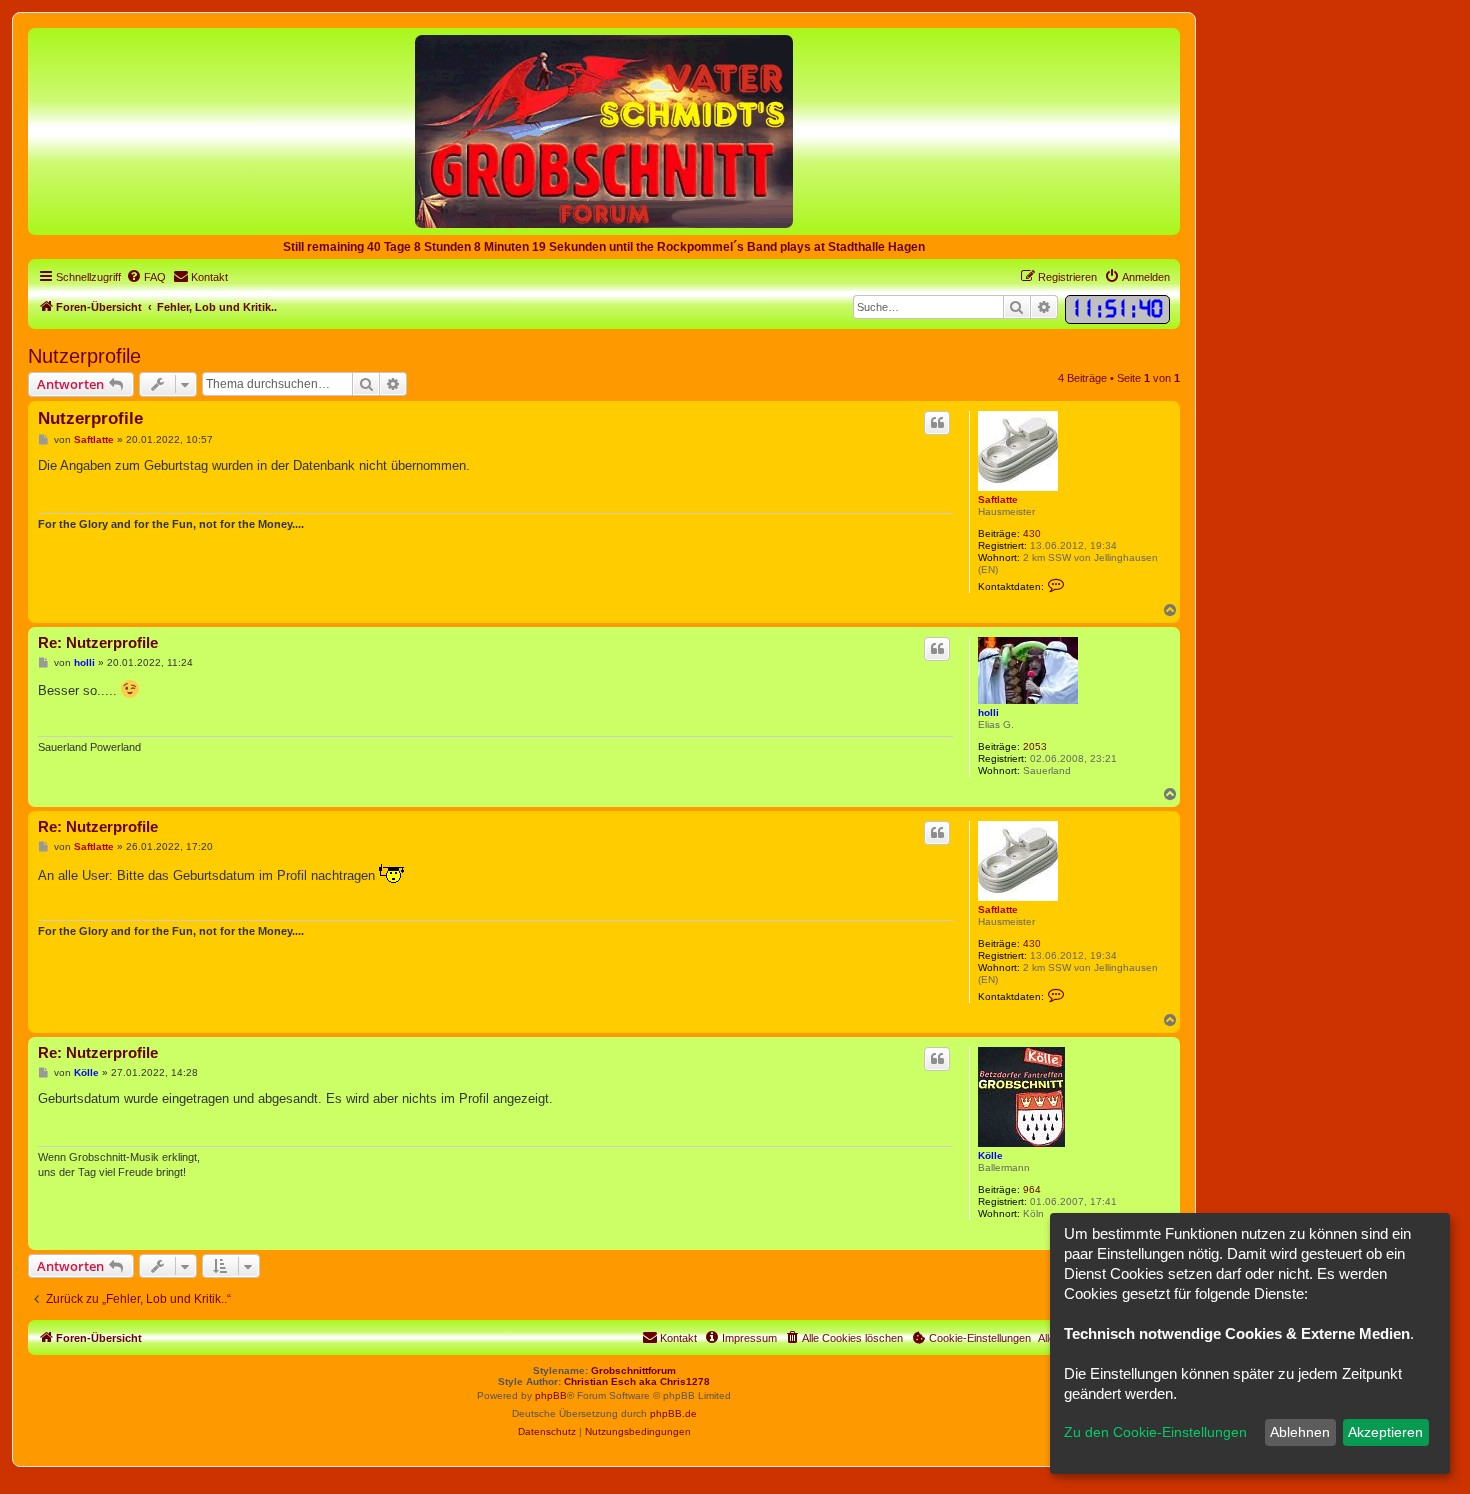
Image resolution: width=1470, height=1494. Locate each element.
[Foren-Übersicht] (604, 130)
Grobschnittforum (633, 1370)
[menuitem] (146, 277)
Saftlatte (998, 499)
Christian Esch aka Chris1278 (637, 1381)
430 (1032, 533)
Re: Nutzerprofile (98, 642)
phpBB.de (673, 1413)
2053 (1035, 746)
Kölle (990, 1155)
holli (988, 712)
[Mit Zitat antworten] (937, 423)
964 (1032, 1189)
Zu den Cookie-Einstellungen (1155, 1432)
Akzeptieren (1385, 1432)
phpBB (551, 1395)
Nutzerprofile (84, 356)
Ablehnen (1300, 1432)
